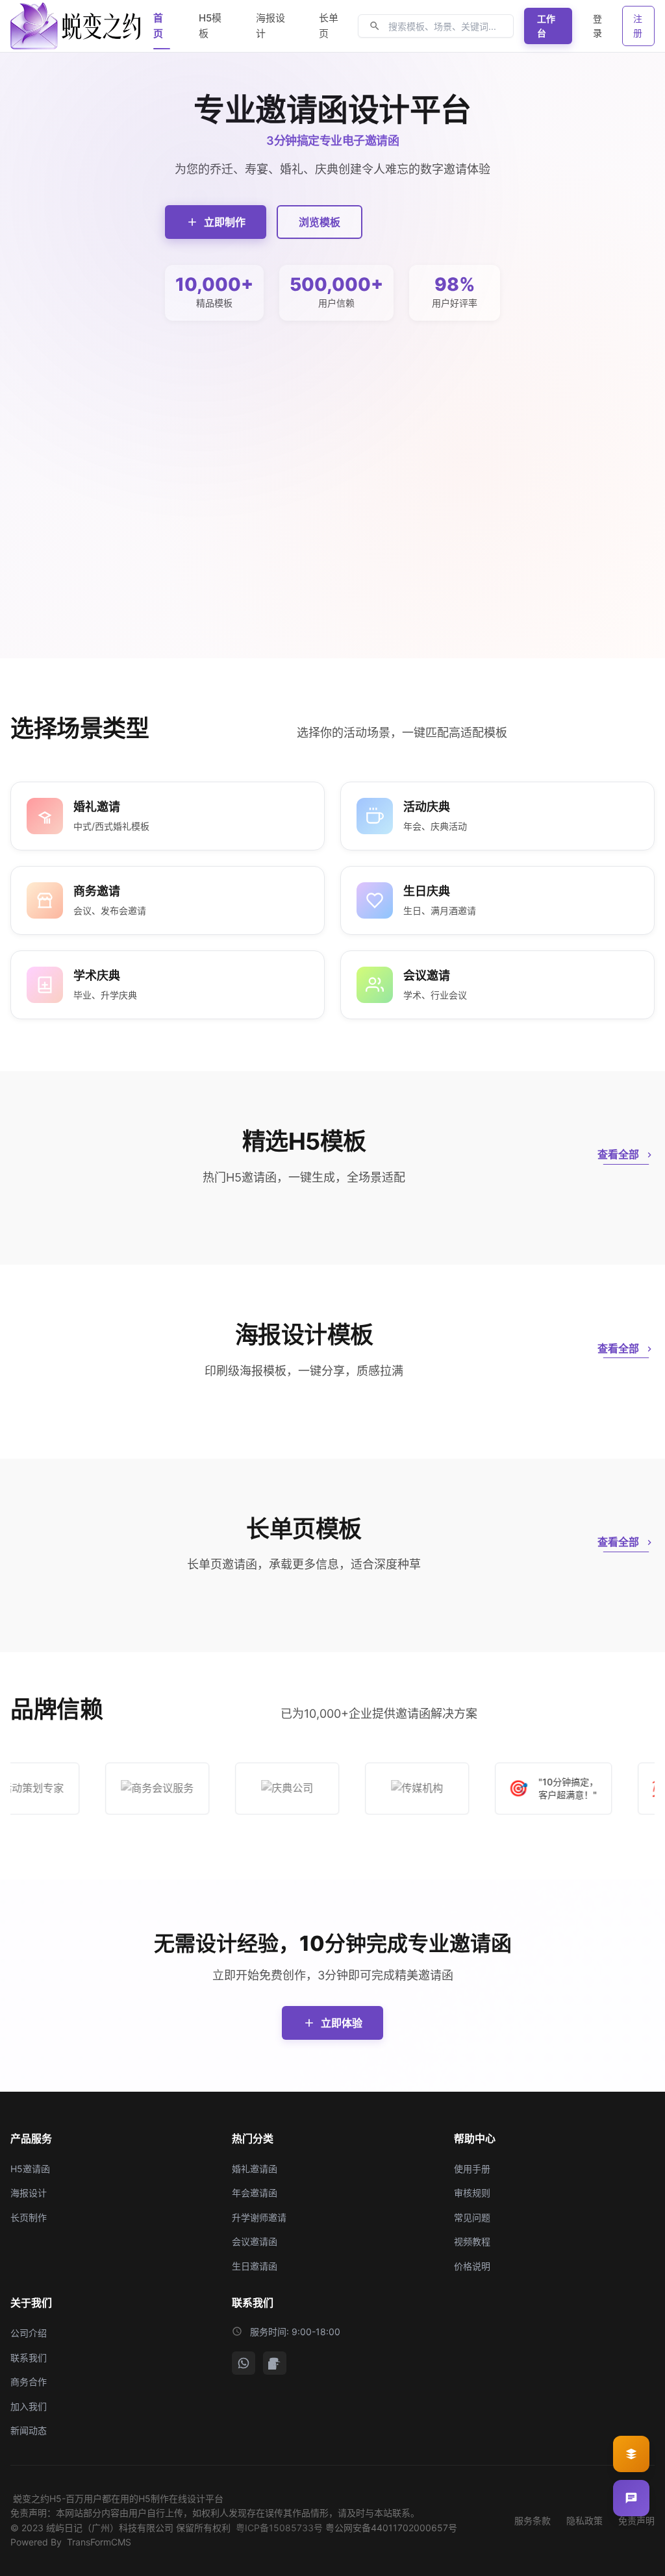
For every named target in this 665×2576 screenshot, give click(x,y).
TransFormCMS (99, 2542)
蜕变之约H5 (37, 2498)
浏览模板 (320, 222)
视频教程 (472, 2241)
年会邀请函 (255, 2193)
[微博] (275, 2363)
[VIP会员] (631, 2454)
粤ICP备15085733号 (279, 2528)
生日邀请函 (255, 2266)
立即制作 (225, 222)
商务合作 (29, 2382)
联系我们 (29, 2358)
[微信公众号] (244, 2363)
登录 (597, 26)
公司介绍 (29, 2333)
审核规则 (472, 2193)
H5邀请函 (30, 2169)
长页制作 (29, 2217)
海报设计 (29, 2193)
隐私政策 (584, 2520)
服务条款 (533, 2520)
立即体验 (342, 2023)
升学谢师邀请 (259, 2217)
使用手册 (472, 2169)
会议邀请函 (255, 2241)
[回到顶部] (631, 2555)
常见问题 (472, 2217)
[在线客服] (631, 2498)
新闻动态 (29, 2430)
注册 (638, 26)
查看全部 (618, 1154)
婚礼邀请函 (255, 2169)
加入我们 (29, 2406)
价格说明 (472, 2266)
